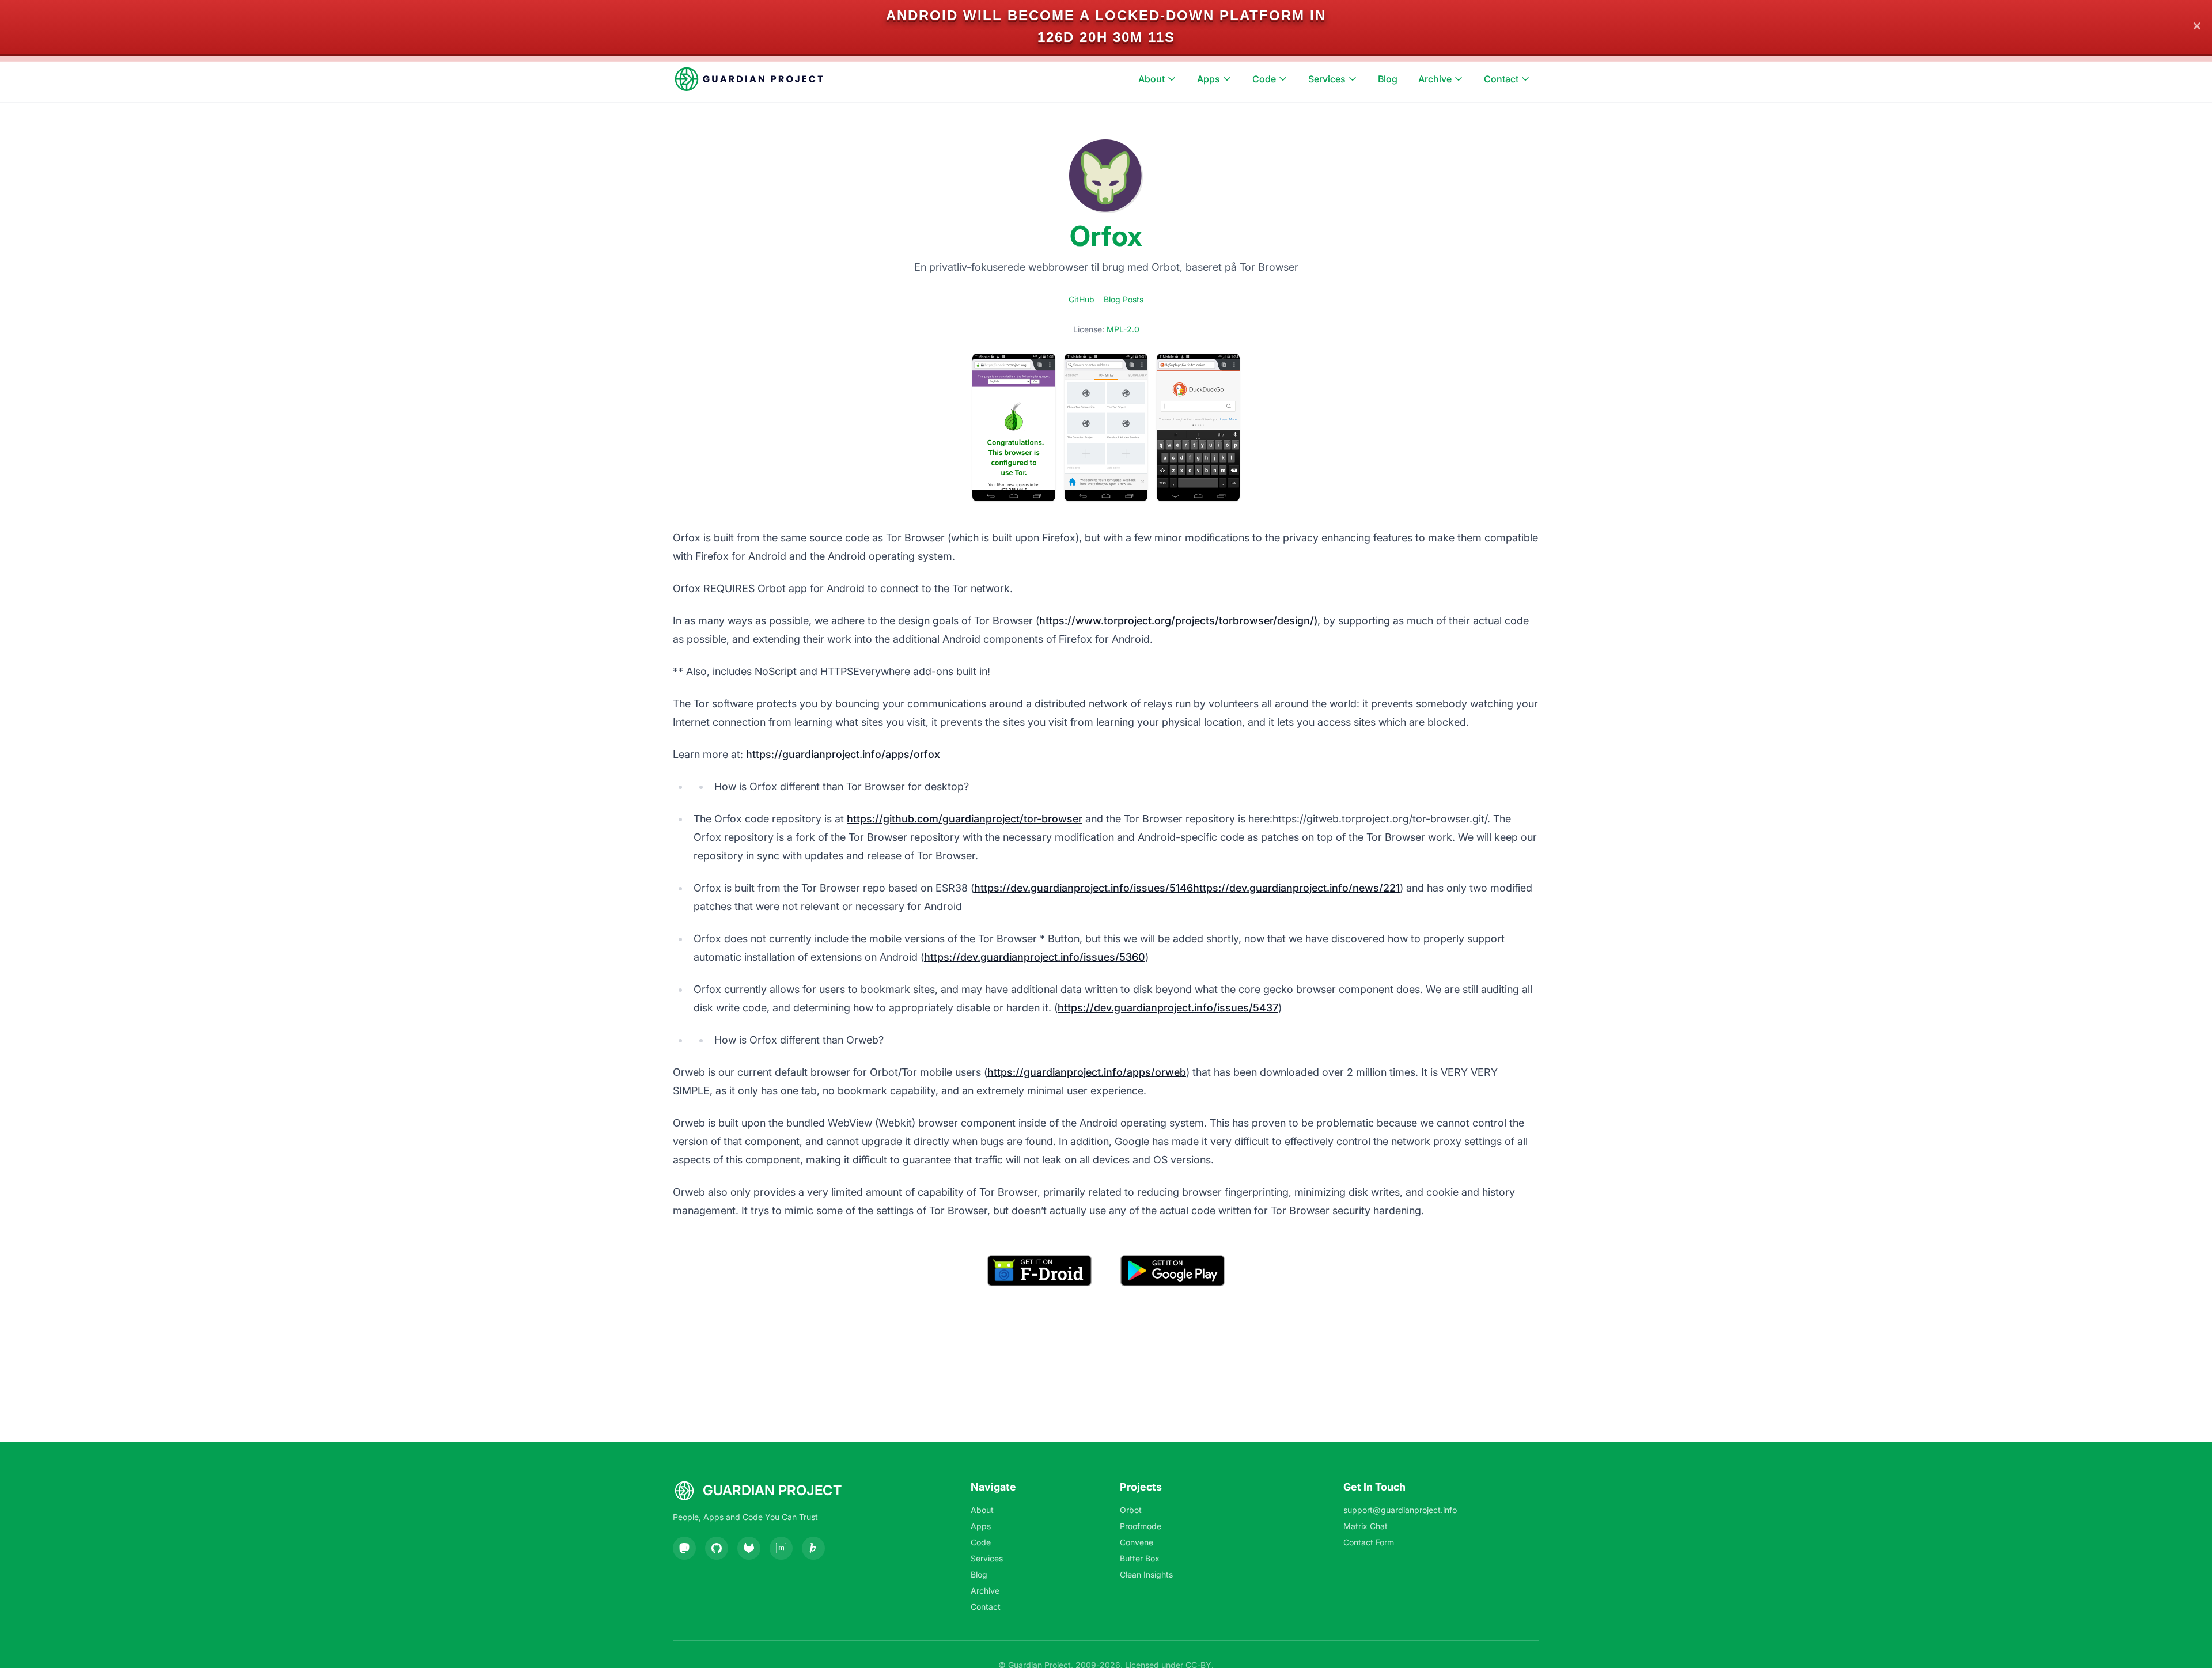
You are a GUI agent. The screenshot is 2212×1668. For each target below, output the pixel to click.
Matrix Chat (1366, 1526)
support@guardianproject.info (1400, 1510)
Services (1327, 79)
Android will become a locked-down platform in (1106, 15)
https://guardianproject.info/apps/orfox (843, 754)
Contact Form (1369, 1542)
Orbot (1131, 1510)
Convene (1137, 1542)
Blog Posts (1124, 299)
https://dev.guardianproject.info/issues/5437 (1168, 1008)
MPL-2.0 (1123, 329)
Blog (1388, 79)
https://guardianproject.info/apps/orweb (1087, 1072)
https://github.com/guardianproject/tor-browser (965, 819)
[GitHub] (717, 1548)
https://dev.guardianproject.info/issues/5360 (1035, 957)
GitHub (1082, 299)
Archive (1435, 79)
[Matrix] (781, 1548)
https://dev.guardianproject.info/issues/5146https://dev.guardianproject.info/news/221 (1187, 888)
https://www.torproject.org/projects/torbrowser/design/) (1178, 621)
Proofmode (1141, 1526)
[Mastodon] (684, 1548)
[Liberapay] (813, 1548)
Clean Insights (1146, 1574)
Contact (1501, 79)
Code (1264, 79)
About (1152, 79)
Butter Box (1140, 1558)
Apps (1209, 79)
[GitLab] (749, 1548)
